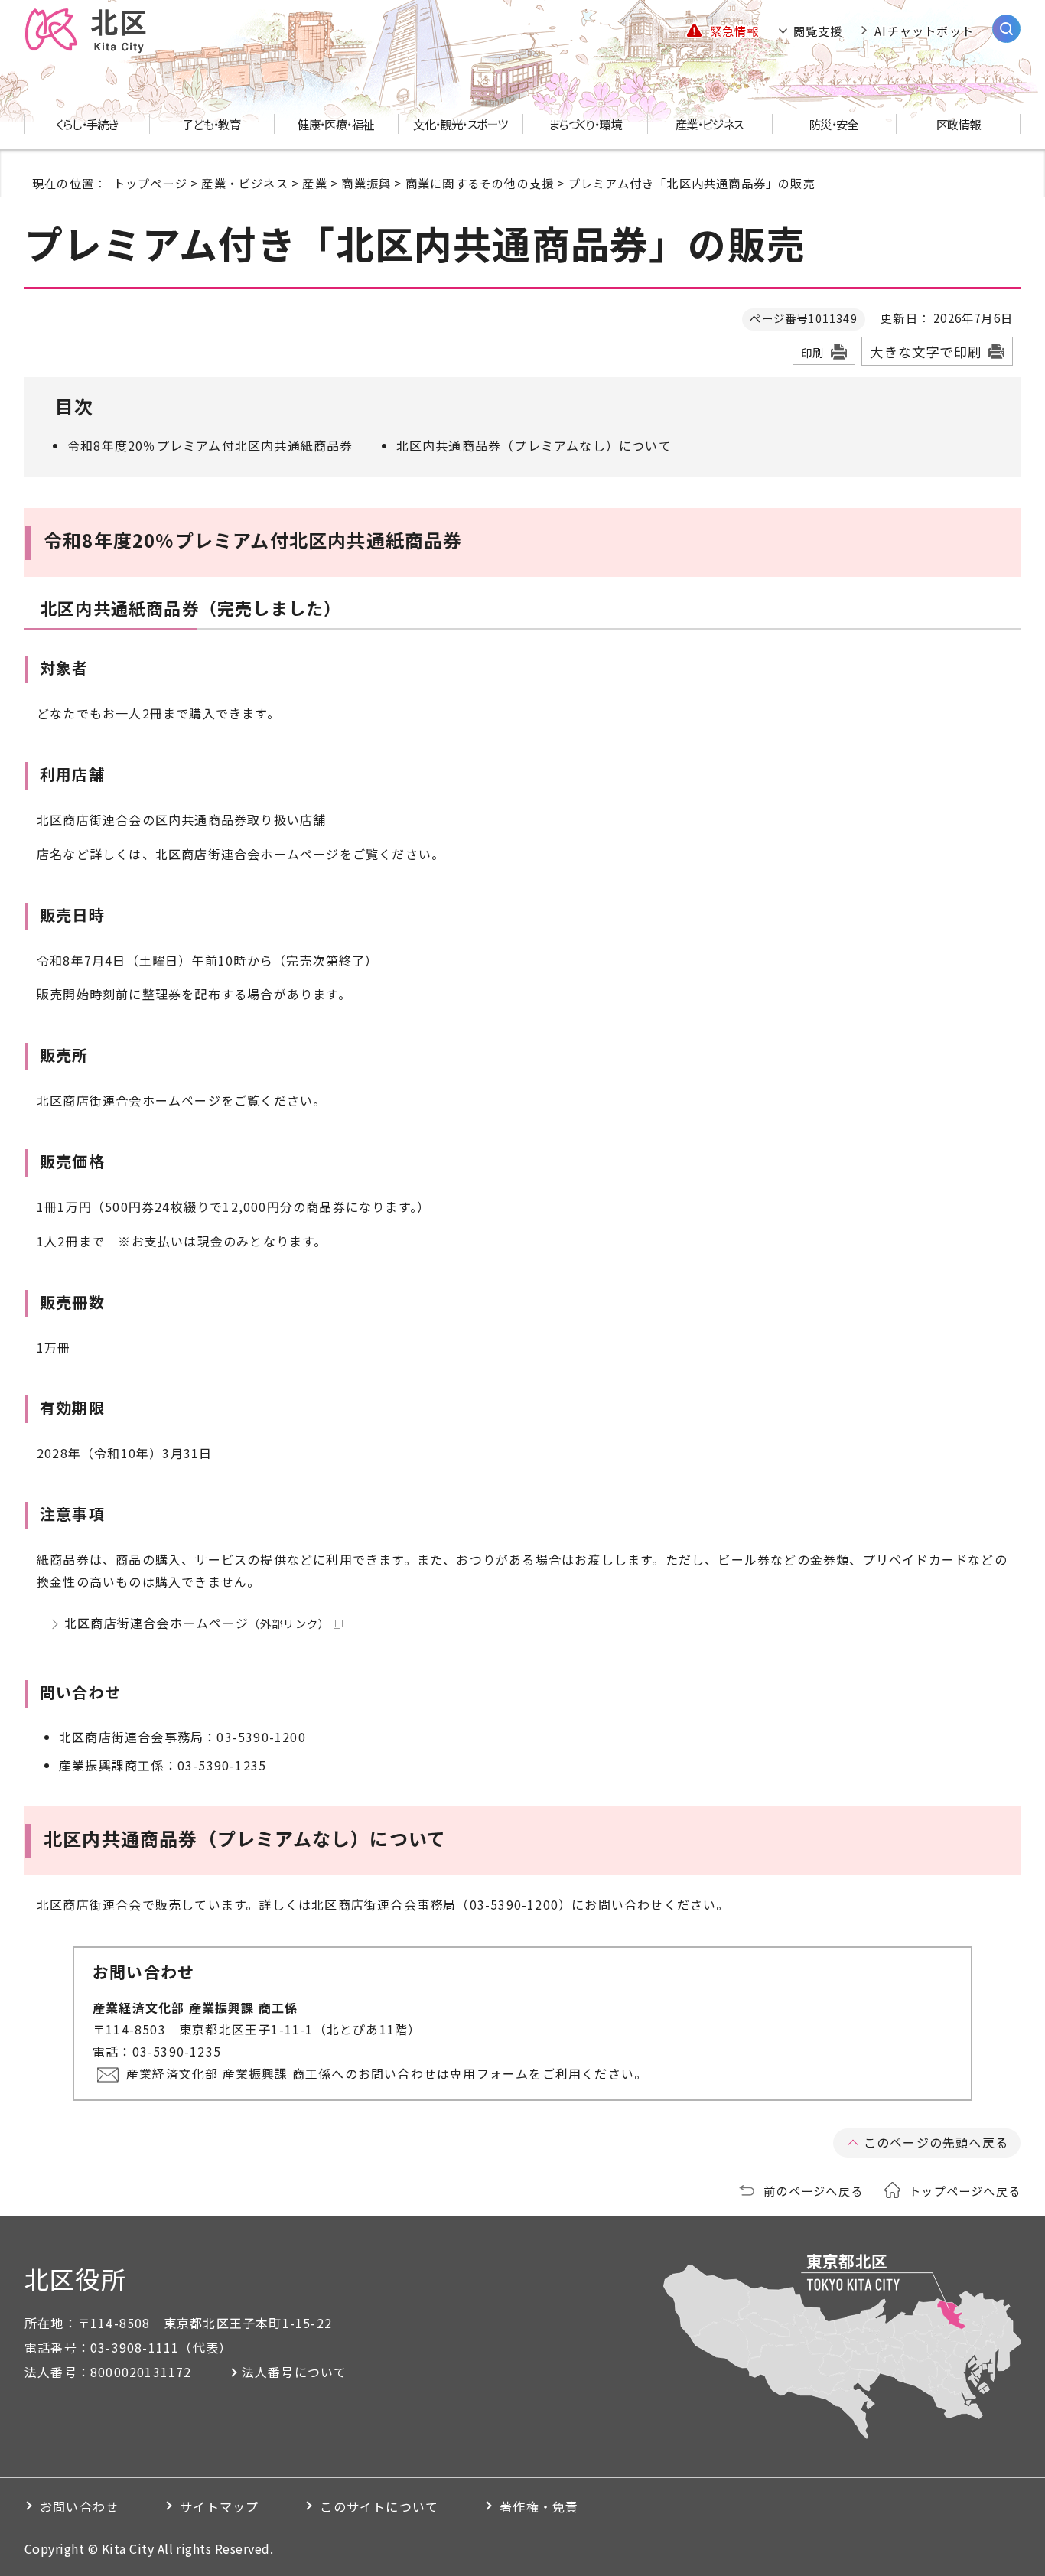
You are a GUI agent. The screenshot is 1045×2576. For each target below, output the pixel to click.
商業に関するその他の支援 (480, 183)
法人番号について (295, 2372)
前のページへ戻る (813, 2190)
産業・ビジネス (244, 183)
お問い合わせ (79, 2506)
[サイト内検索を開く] (1006, 29)
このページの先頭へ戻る (936, 2142)
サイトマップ (219, 2506)
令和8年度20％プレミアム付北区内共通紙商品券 (210, 445)
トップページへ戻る (965, 2190)
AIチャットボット (924, 31)
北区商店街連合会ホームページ (197, 1623)
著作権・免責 (539, 2506)
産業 (314, 183)
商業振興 (366, 183)
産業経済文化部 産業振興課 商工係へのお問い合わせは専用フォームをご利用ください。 (387, 2073)
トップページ (150, 183)
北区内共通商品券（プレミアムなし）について (534, 445)
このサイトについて (379, 2506)
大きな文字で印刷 (926, 352)
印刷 (812, 352)
